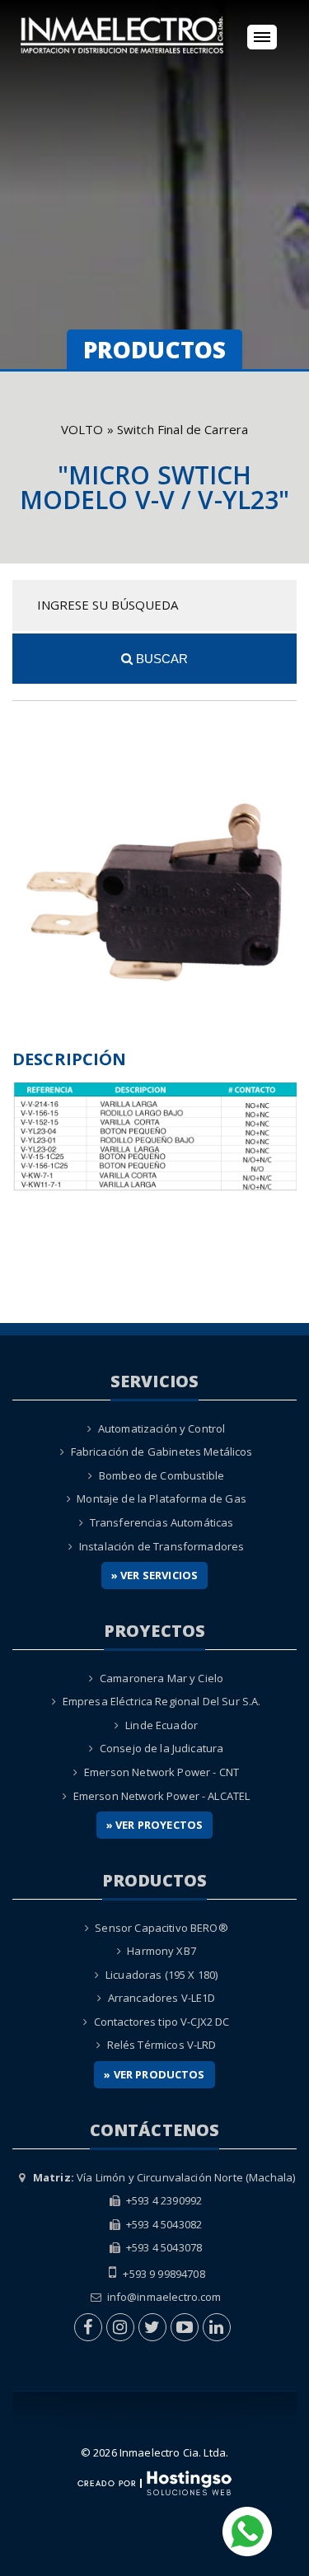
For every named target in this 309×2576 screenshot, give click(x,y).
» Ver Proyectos (154, 1825)
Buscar (160, 659)
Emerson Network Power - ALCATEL (162, 1796)
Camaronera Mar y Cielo (162, 1678)
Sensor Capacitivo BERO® (161, 1928)
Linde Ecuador (162, 1725)
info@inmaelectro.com (164, 2297)
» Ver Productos (154, 2074)
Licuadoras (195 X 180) (162, 1975)
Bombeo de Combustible (162, 1475)
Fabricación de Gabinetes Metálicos (162, 1452)
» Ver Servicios (154, 1575)
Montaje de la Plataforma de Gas (162, 1498)
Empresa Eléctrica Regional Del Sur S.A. (162, 1701)
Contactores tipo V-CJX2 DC (162, 2022)
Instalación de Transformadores (162, 1546)
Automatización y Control (162, 1428)
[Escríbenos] (247, 2530)
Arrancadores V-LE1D (162, 1998)
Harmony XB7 (162, 1951)
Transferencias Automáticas (162, 1522)
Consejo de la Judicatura (162, 1748)
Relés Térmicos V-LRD (162, 2045)
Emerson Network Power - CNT (162, 1772)
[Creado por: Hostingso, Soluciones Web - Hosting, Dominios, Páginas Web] (154, 2481)
